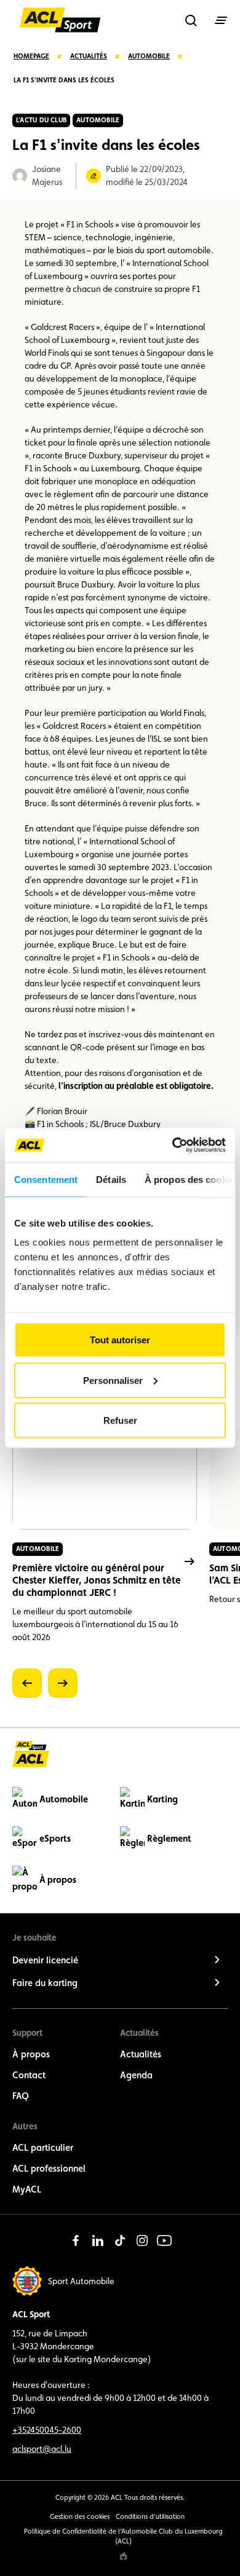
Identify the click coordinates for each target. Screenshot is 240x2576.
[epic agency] (123, 2556)
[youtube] (164, 2240)
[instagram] (142, 2240)
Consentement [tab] (46, 1179)
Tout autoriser (120, 1340)
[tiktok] (120, 2240)
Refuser (120, 1420)
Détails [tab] (111, 1179)
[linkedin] (98, 2240)
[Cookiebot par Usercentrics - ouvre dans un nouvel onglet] (173, 1145)
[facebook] (76, 2240)
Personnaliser (113, 1380)
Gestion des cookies (80, 2517)
